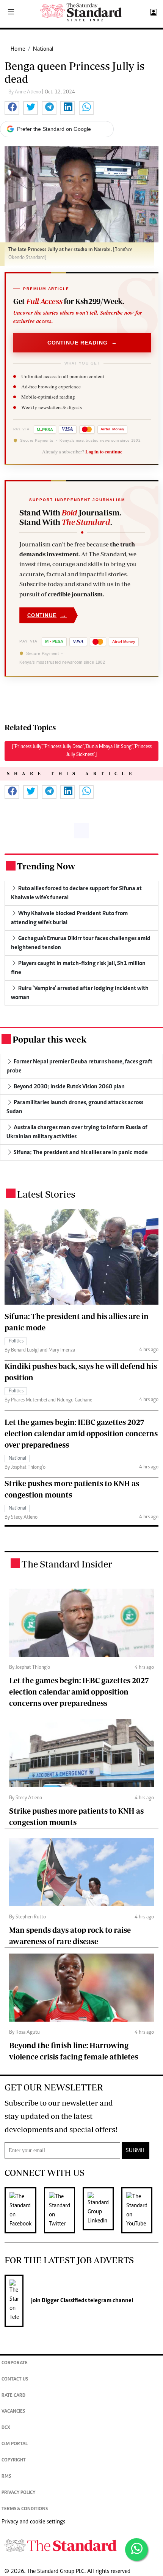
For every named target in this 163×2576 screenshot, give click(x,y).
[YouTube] (141, 2210)
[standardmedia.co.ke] (81, 12)
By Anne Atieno (25, 92)
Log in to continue (104, 452)
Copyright (14, 2460)
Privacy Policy (18, 2493)
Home (18, 49)
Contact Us (15, 2380)
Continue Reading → (82, 343)
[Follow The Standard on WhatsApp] (136, 2550)
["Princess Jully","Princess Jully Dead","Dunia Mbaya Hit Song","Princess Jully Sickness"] (82, 751)
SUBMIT (136, 2151)
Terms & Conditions (25, 2509)
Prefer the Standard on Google (54, 129)
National (43, 49)
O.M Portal (15, 2444)
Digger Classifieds (64, 2301)
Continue (47, 615)
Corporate (15, 2363)
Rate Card (13, 2396)
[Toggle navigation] (11, 12)
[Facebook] (24, 2210)
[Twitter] (63, 2210)
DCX (6, 2428)
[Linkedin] (102, 2210)
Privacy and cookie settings (33, 2522)
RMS (6, 2477)
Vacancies (13, 2412)
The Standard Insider (67, 1564)
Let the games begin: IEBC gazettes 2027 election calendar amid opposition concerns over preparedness (81, 1433)
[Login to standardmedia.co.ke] (153, 12)
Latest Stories (46, 1194)
